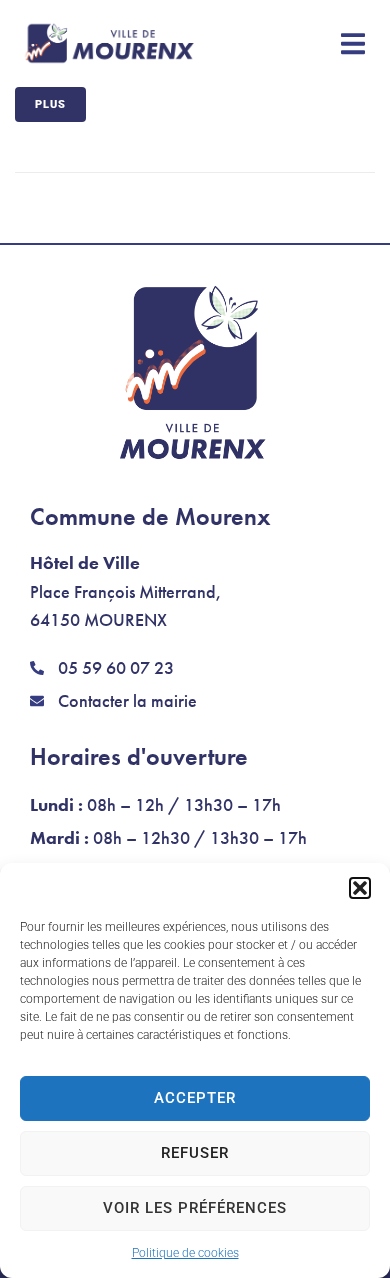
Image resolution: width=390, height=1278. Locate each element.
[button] (360, 888)
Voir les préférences (195, 1208)
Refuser (195, 1153)
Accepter (195, 1098)
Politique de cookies (185, 1253)
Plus (50, 104)
